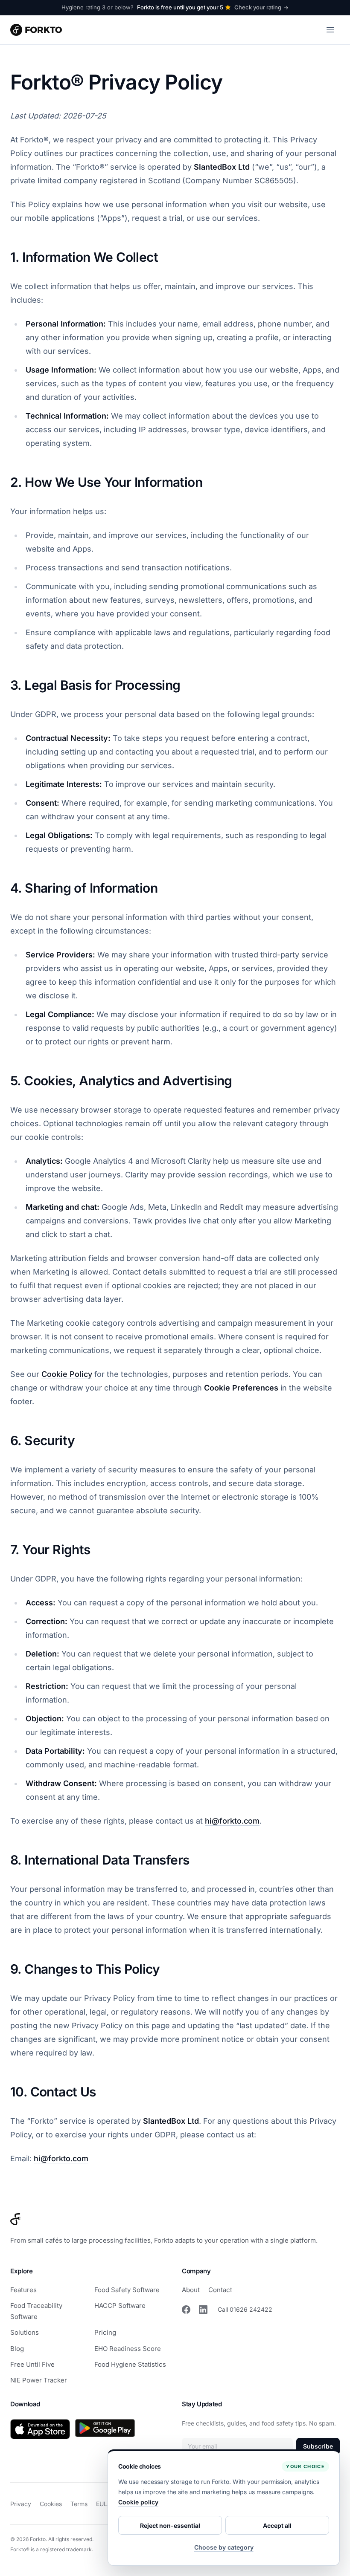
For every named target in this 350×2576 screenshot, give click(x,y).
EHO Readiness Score (128, 2349)
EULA (104, 2504)
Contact (220, 2290)
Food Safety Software (127, 2290)
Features (23, 2290)
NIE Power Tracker (39, 2380)
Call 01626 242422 (245, 2309)
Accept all (277, 2525)
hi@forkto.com (232, 1821)
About (191, 2290)
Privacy (21, 2504)
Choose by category (224, 2547)
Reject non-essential (170, 2525)
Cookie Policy (67, 1374)
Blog (17, 2349)
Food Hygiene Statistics (130, 2364)
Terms (79, 2504)
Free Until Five (32, 2364)
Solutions (25, 2332)
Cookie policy (138, 2502)
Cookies (51, 2504)
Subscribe (318, 2446)
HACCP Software (120, 2306)
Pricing (105, 2332)
